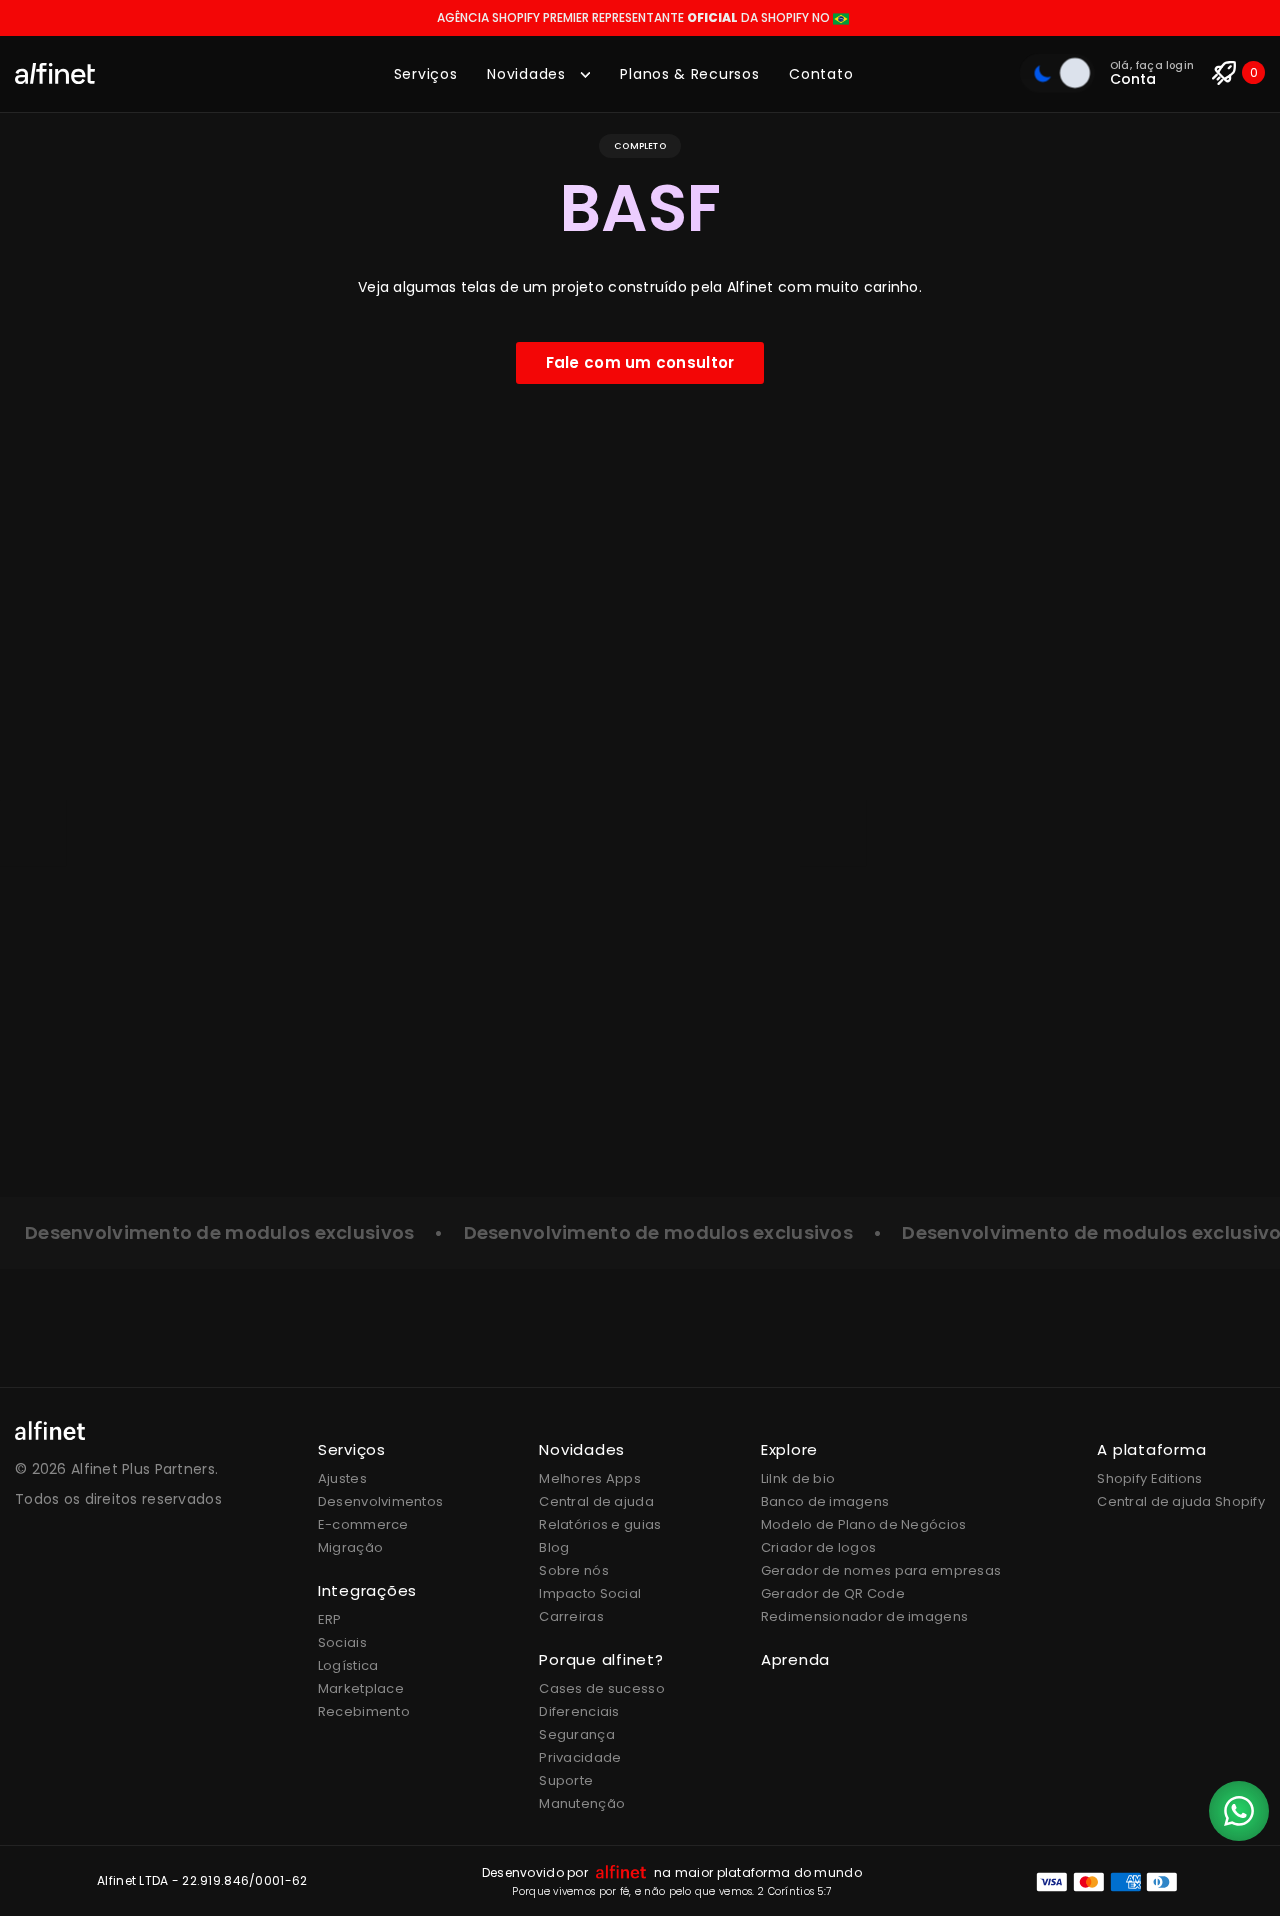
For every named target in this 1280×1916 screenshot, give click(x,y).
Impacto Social (590, 1593)
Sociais (342, 1642)
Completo (639, 146)
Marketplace (361, 1688)
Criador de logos (818, 1547)
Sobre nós (574, 1570)
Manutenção (582, 1803)
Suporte (566, 1780)
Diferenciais (579, 1711)
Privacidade (580, 1757)
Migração (350, 1547)
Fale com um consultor (640, 362)
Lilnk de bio (798, 1478)
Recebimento (364, 1711)
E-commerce (363, 1524)
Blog (554, 1547)
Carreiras (571, 1616)
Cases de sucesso (601, 1688)
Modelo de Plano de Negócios (864, 1524)
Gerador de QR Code (833, 1593)
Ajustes (342, 1478)
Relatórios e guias (600, 1524)
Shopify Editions (1149, 1478)
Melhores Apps (590, 1478)
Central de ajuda (596, 1501)
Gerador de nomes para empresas (881, 1570)
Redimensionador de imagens (864, 1616)
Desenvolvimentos (380, 1501)
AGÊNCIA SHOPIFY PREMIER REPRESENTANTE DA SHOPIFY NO (635, 17)
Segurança (577, 1734)
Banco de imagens (825, 1501)
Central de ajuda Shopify (1181, 1501)
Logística (348, 1665)
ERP (330, 1619)
